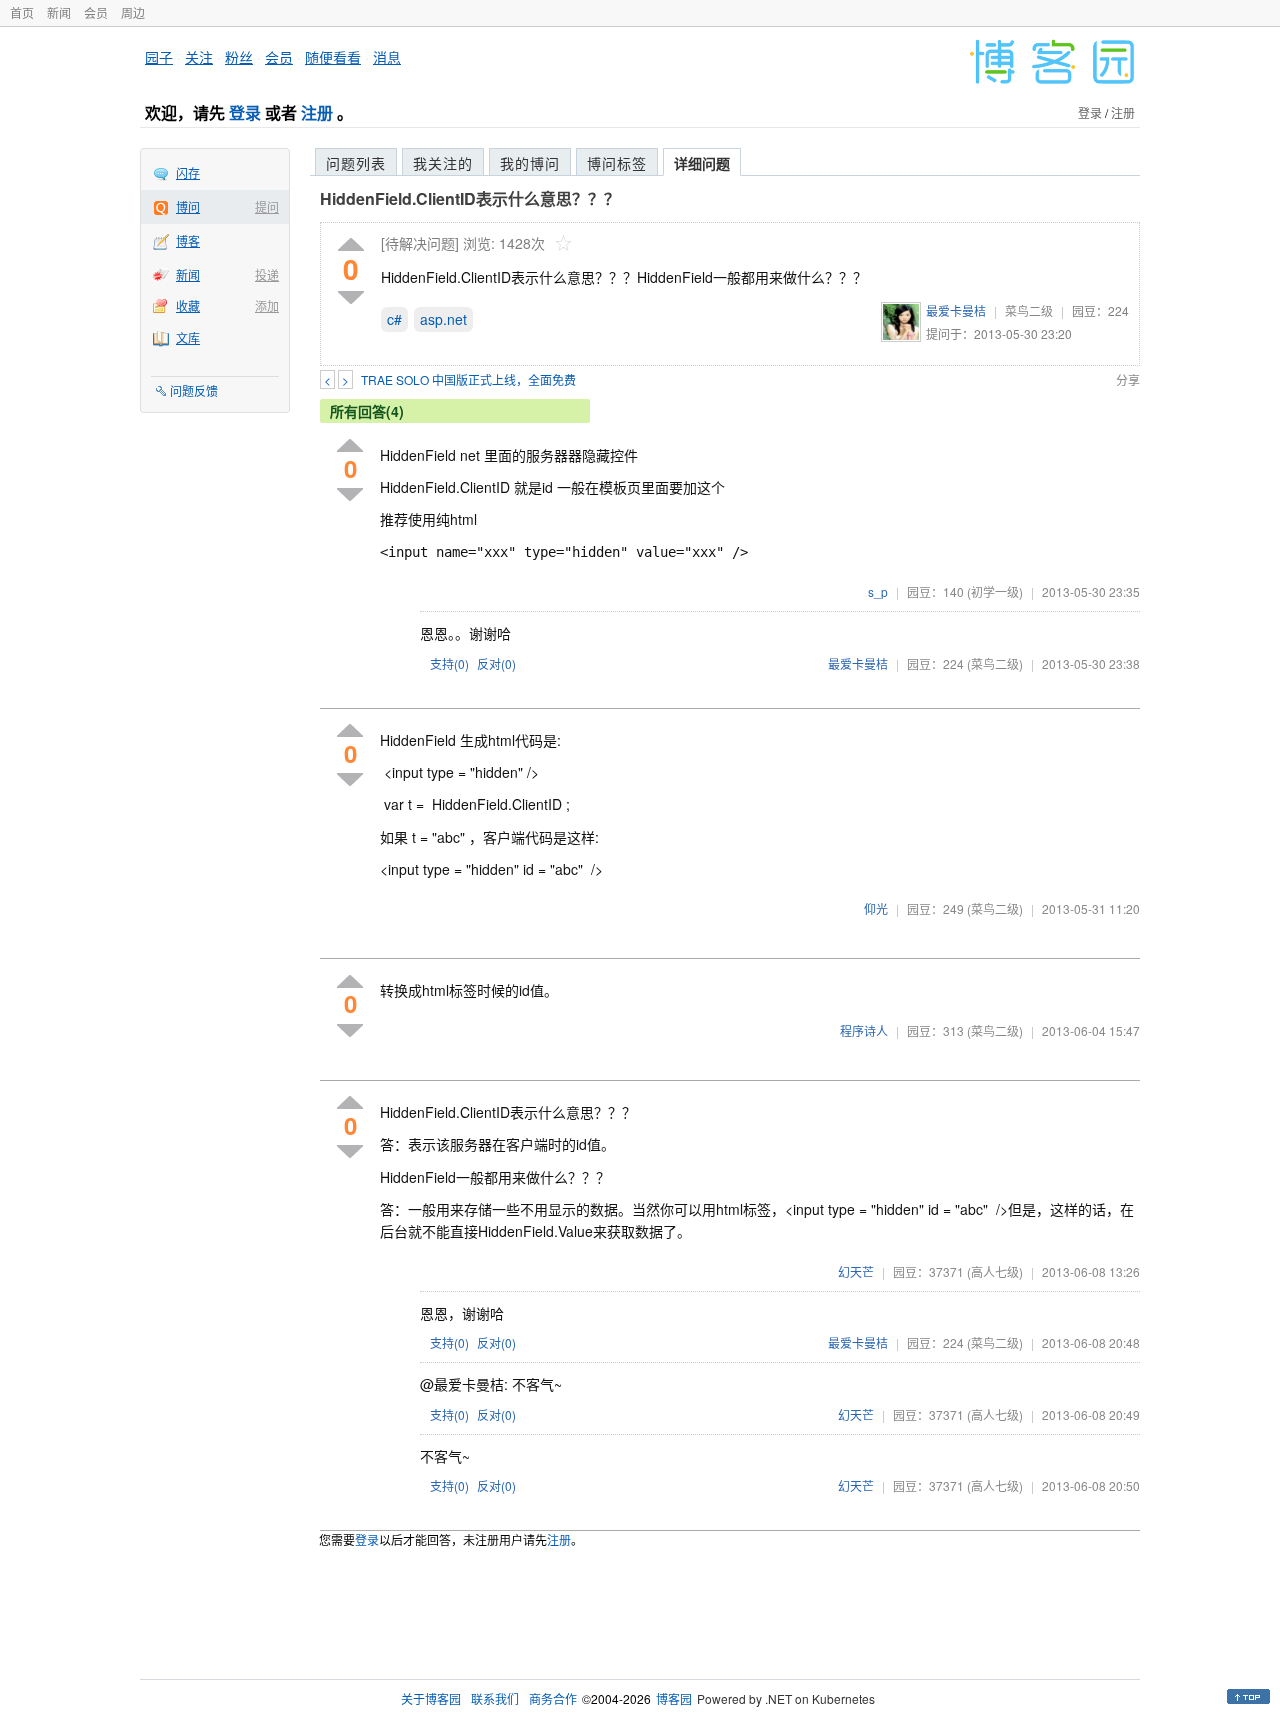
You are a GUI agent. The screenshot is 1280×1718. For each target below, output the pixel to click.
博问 (188, 206)
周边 (133, 12)
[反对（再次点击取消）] (351, 297)
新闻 (59, 12)
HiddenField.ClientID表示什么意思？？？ (470, 198)
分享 (1128, 379)
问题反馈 (194, 390)
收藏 (188, 305)
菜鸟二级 (1029, 310)
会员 (96, 12)
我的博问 (530, 163)
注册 (317, 112)
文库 (188, 337)
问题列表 (356, 163)
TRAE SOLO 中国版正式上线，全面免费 (468, 379)
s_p (878, 591)
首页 (22, 12)
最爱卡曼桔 (956, 310)
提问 (267, 206)
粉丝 (239, 57)
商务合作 (553, 1698)
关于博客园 (431, 1698)
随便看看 (333, 57)
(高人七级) (995, 1271)
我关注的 (443, 163)
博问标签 (617, 163)
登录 (245, 112)
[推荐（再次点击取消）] (351, 245)
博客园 (674, 1698)
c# (394, 319)
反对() (496, 663)
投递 (267, 274)
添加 (267, 305)
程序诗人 (864, 1030)
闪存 (188, 172)
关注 (199, 57)
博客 (188, 240)
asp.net (443, 319)
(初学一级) (995, 591)
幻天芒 (856, 1271)
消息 (387, 57)
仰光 (876, 908)
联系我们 (495, 1698)
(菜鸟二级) (995, 663)
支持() (449, 663)
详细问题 (702, 163)
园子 (159, 57)
